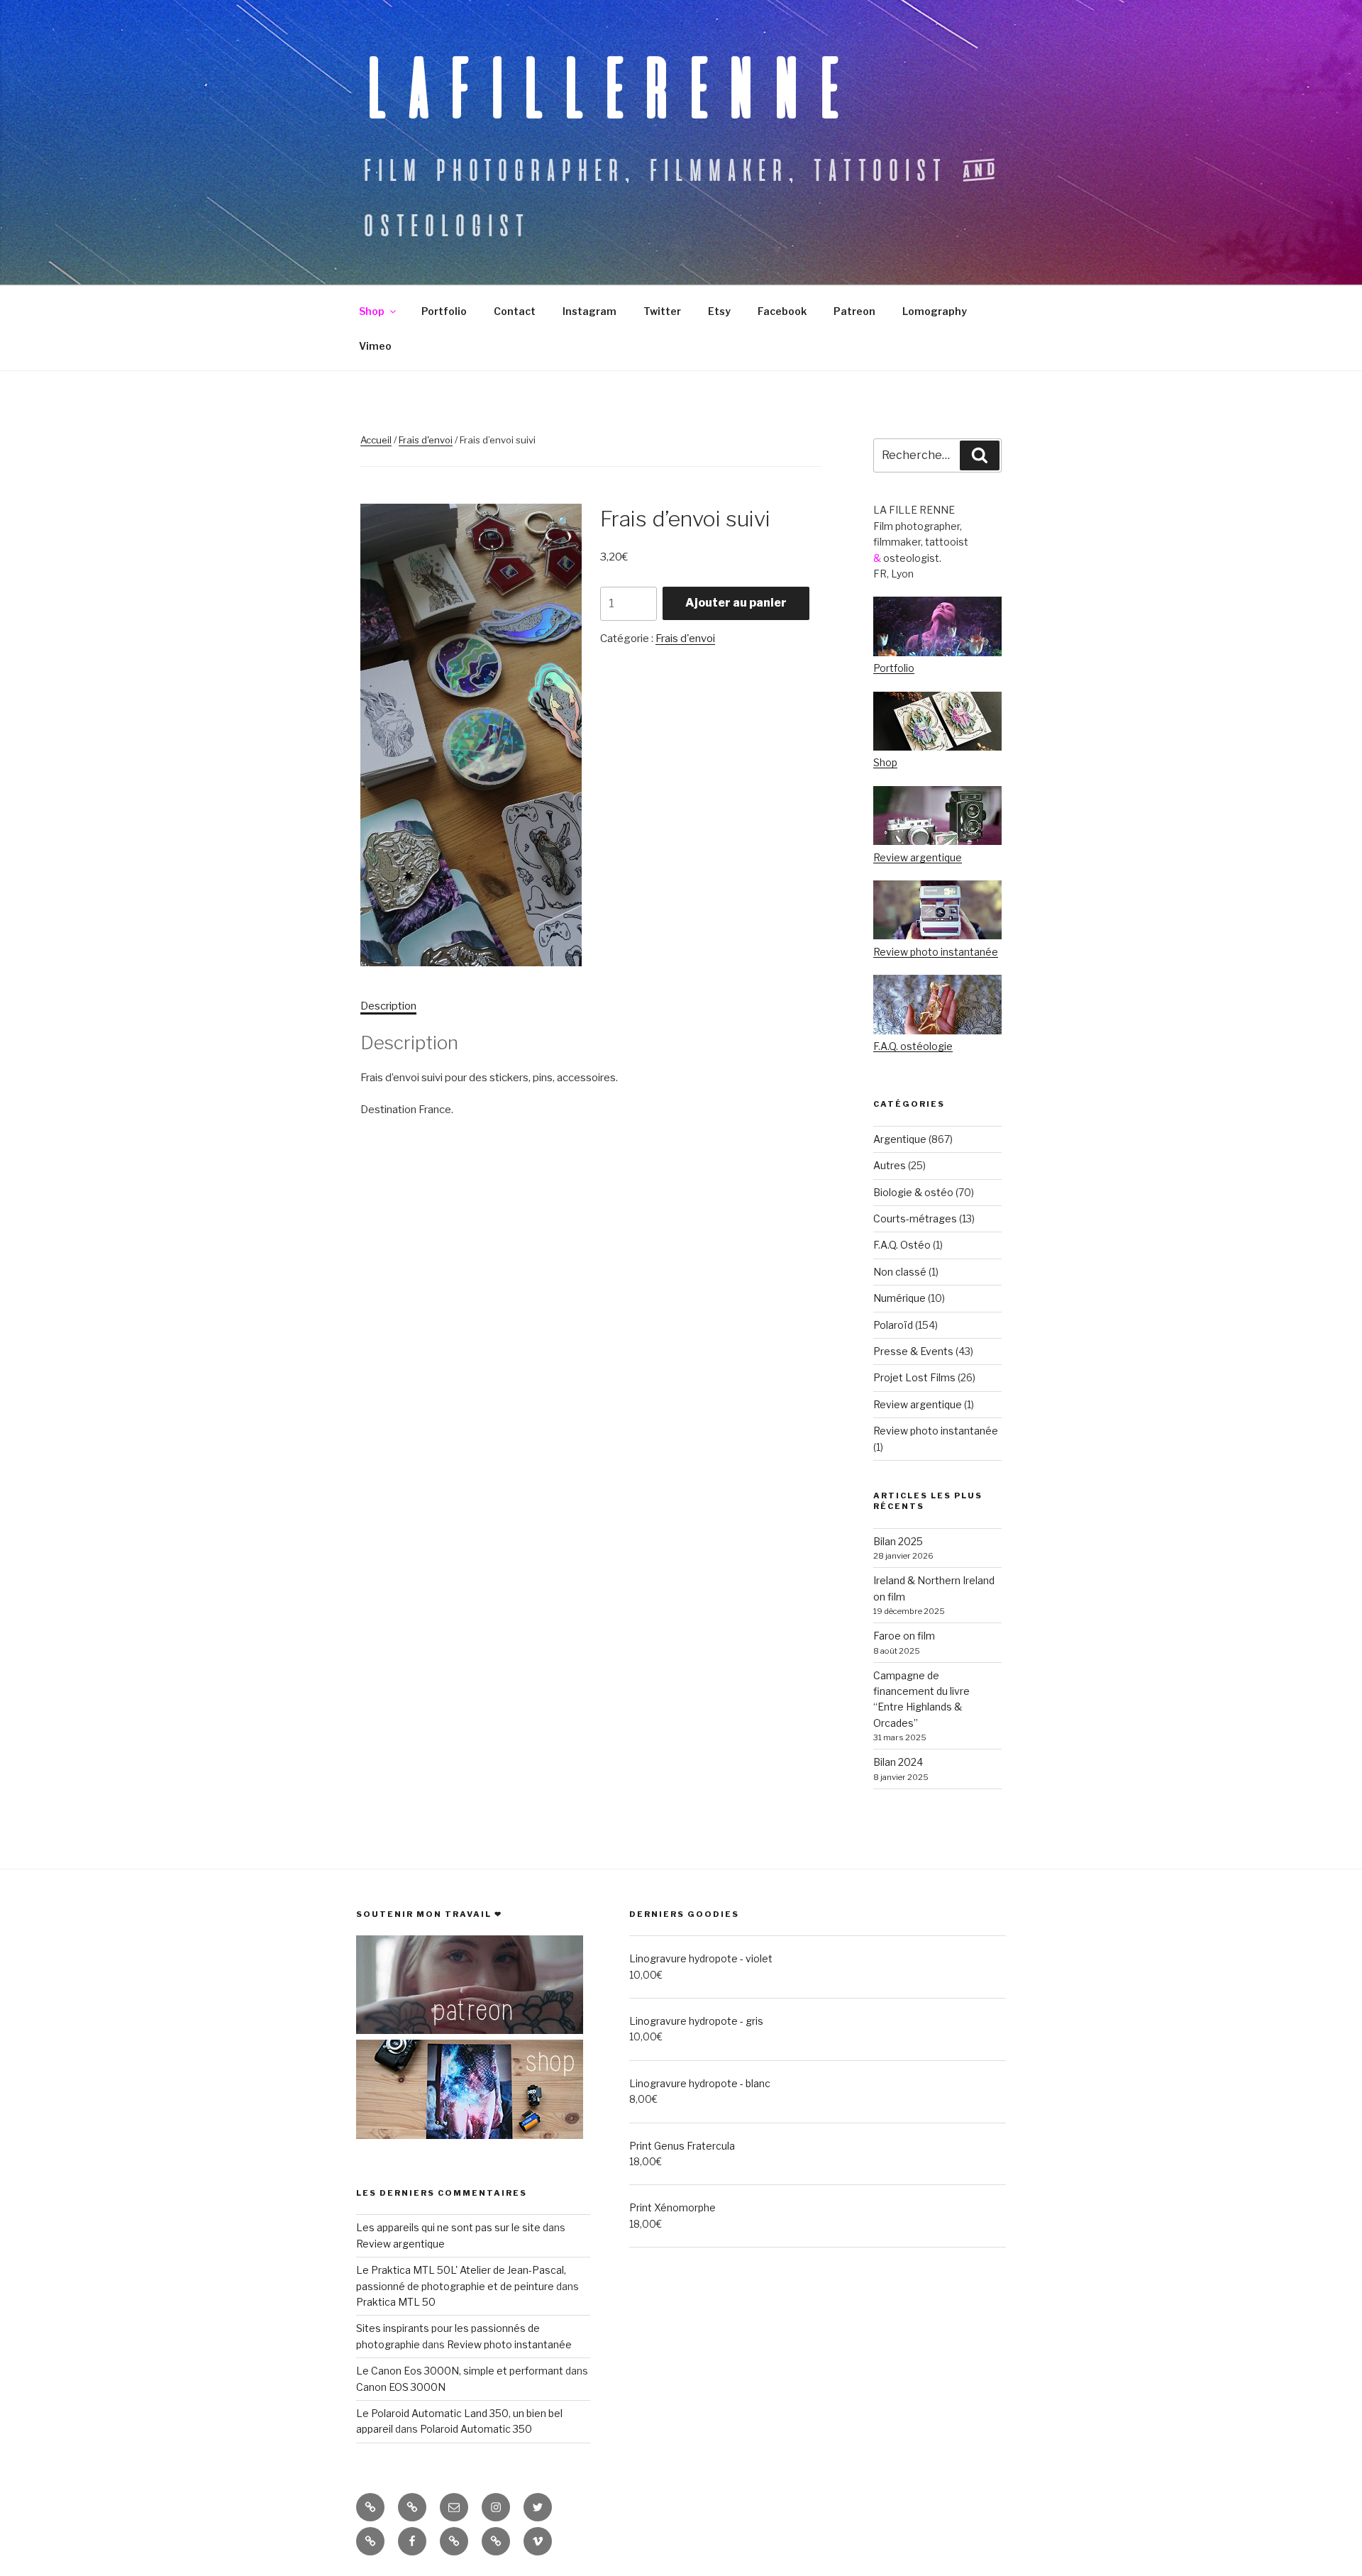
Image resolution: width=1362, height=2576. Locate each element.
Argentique (900, 1139)
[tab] (388, 1006)
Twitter (662, 311)
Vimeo (375, 346)
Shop (372, 311)
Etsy (719, 311)
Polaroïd (893, 1325)
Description (388, 1006)
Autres (890, 1165)
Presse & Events (913, 1351)
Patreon (854, 311)
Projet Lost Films (914, 1377)
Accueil (376, 440)
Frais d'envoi (426, 440)
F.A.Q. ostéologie (913, 1046)
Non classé (900, 1272)
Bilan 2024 (898, 1762)
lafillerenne (607, 87)
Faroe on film (904, 1636)
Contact (515, 311)
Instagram (589, 311)
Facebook (782, 311)
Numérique (899, 1298)
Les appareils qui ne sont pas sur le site (448, 2227)
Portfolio (444, 311)
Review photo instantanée (936, 952)
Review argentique (918, 857)
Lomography (935, 311)
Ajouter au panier (736, 603)
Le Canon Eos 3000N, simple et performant (460, 2371)
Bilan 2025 (898, 1541)
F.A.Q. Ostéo (902, 1245)
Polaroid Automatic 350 (476, 2429)
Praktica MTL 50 (396, 2302)
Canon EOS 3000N (401, 2387)
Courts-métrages (915, 1218)
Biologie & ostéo (913, 1192)
